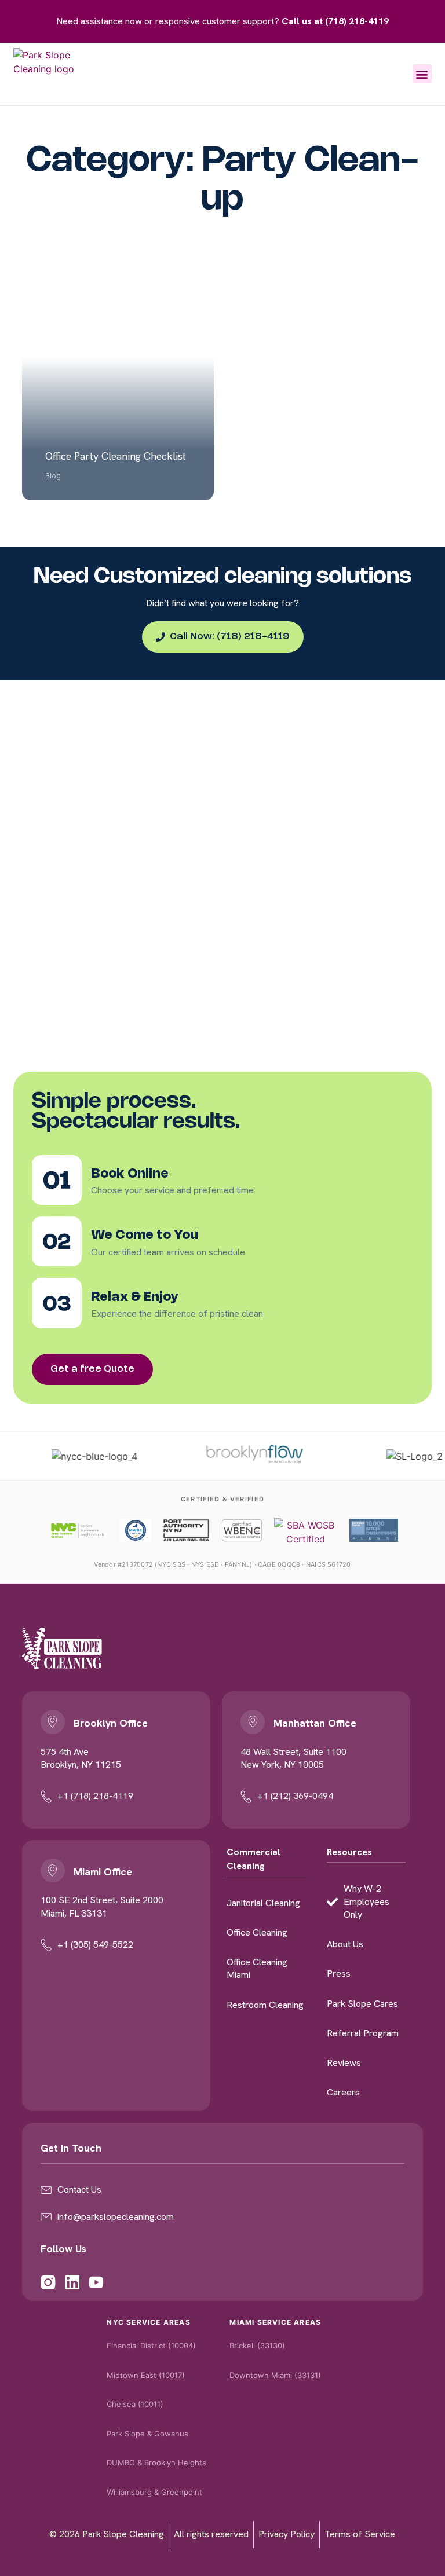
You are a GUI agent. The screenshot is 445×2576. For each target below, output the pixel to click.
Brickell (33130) (257, 2346)
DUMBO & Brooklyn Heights (156, 2463)
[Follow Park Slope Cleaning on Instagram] (48, 2275)
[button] (422, 74)
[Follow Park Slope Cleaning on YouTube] (96, 2275)
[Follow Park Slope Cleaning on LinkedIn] (72, 2275)
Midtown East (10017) (146, 2375)
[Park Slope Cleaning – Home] (62, 1648)
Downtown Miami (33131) (275, 2375)
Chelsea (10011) (135, 2404)
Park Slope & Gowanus (147, 2434)
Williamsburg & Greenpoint (154, 2492)
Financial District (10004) (151, 2346)
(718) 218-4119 (357, 21)
